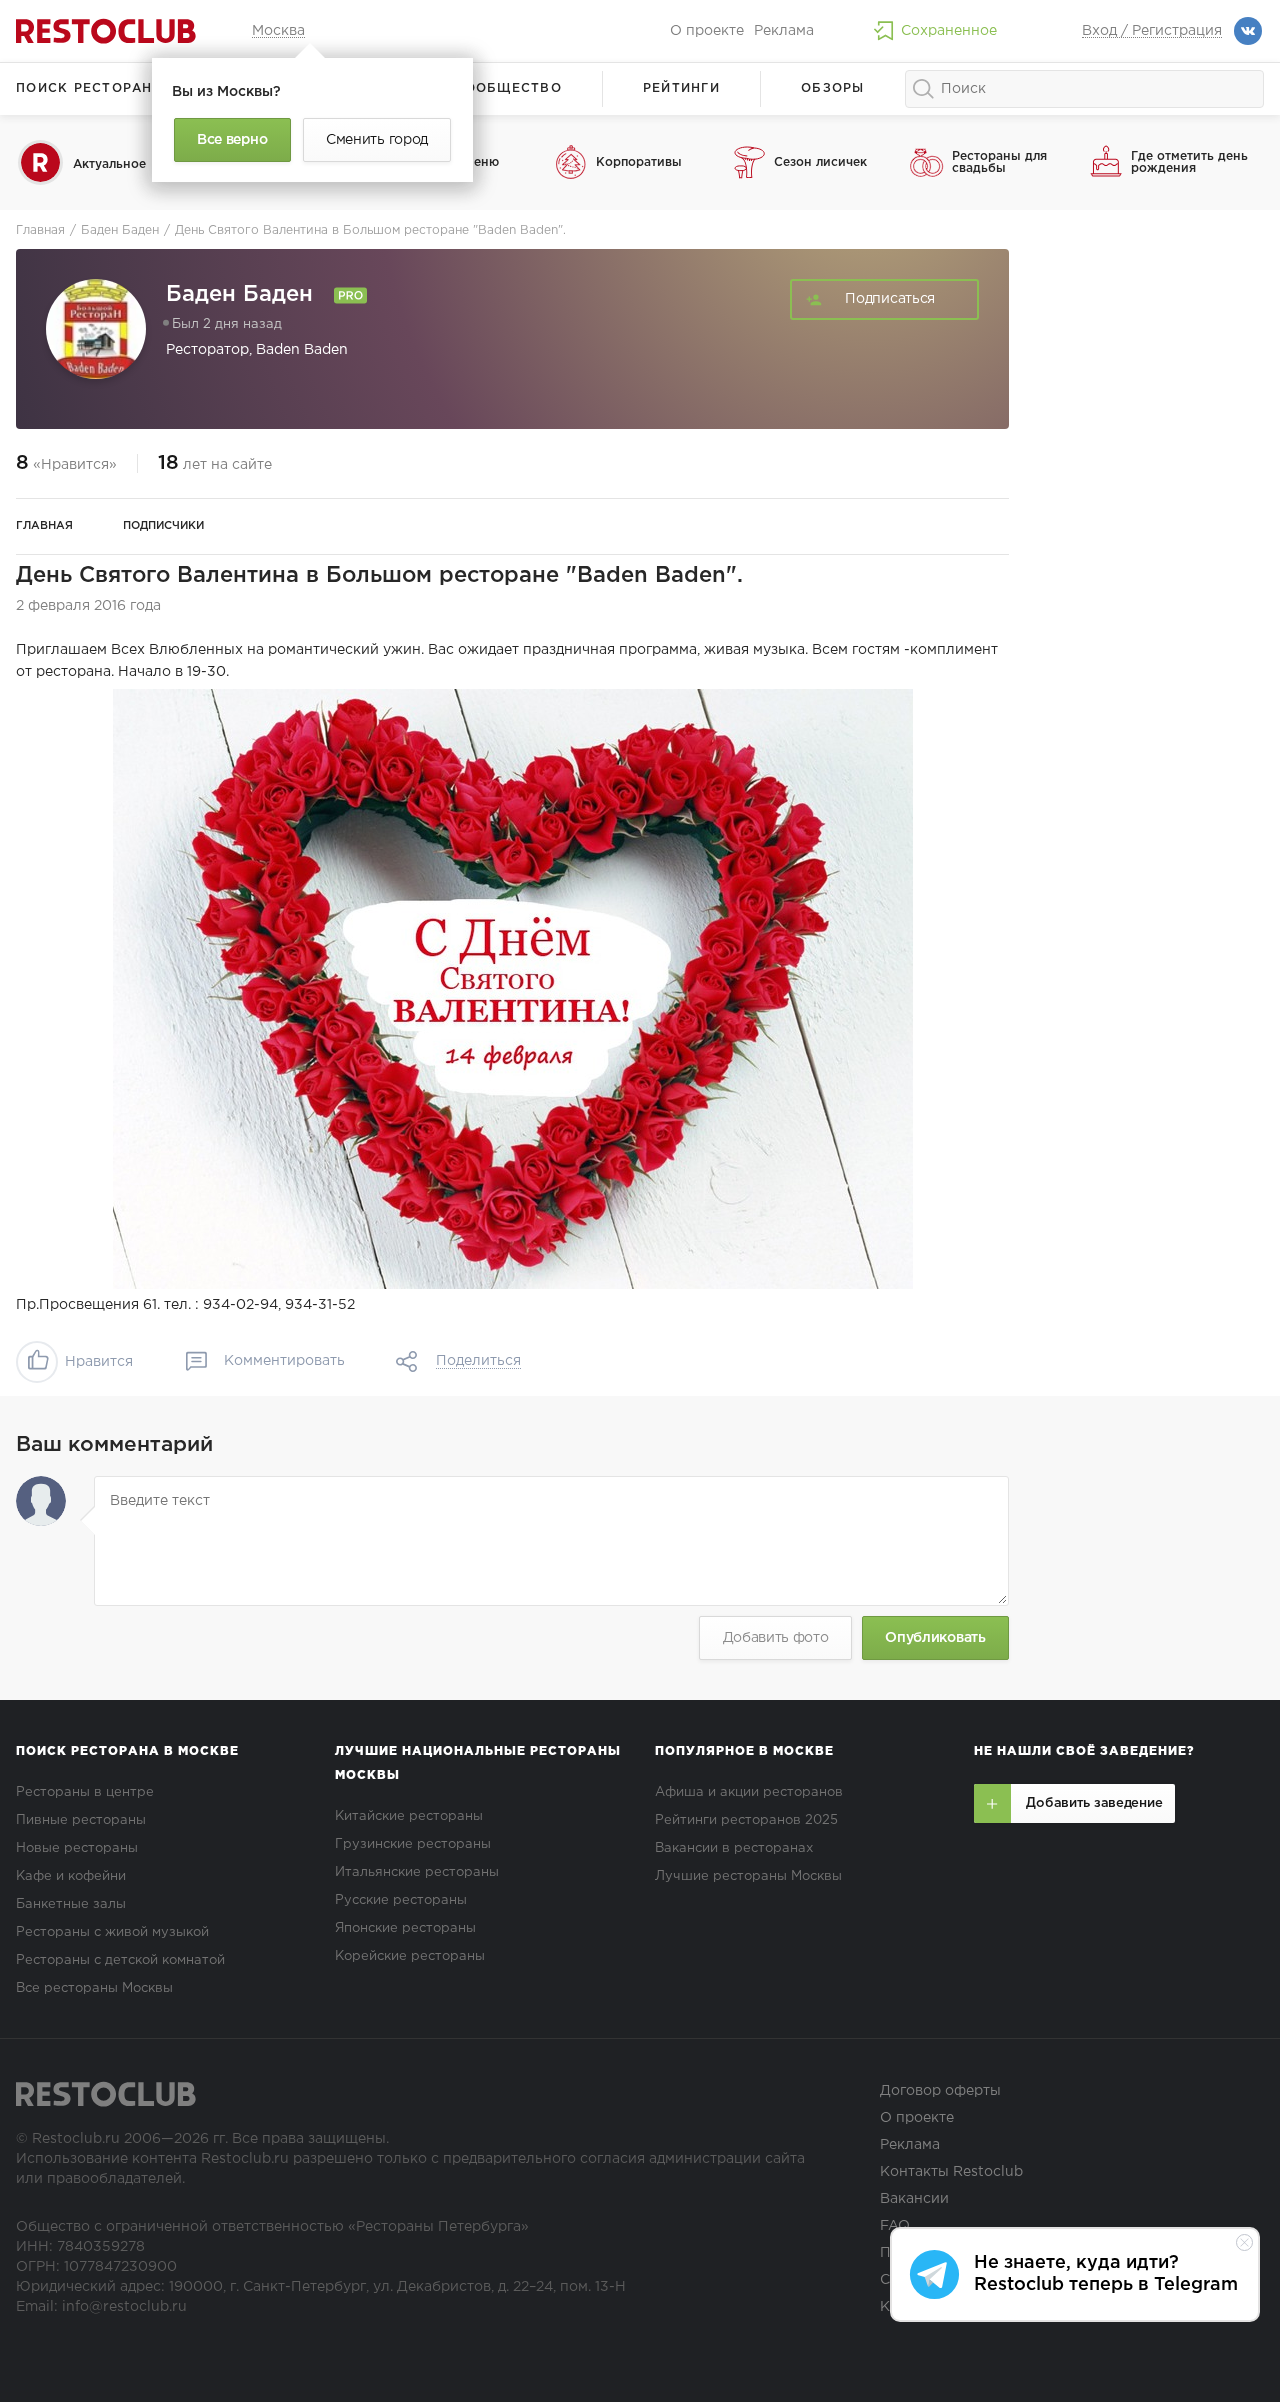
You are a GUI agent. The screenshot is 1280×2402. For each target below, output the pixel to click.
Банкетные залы (71, 1904)
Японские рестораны (405, 1928)
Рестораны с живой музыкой (112, 1932)
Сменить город (377, 140)
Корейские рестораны (410, 1956)
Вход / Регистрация (1152, 31)
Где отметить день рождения (1189, 162)
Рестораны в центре (85, 1792)
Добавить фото (776, 1638)
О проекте (707, 31)
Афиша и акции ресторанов (749, 1792)
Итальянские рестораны (417, 1872)
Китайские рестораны (409, 1816)
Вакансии (914, 2199)
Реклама (784, 31)
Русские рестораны (401, 1900)
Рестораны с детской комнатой (120, 1960)
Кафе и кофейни (71, 1876)
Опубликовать (935, 1638)
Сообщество (508, 88)
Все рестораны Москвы (94, 1988)
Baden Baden (302, 350)
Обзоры (833, 88)
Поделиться (478, 1361)
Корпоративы (639, 162)
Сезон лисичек (820, 162)
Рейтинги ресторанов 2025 (746, 1820)
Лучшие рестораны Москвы (748, 1876)
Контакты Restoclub (951, 2172)
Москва (278, 31)
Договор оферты (940, 2091)
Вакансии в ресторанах (734, 1848)
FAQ (895, 2226)
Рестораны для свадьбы (999, 162)
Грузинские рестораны (413, 1844)
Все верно (232, 140)
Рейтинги (681, 88)
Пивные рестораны (81, 1820)
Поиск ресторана (89, 88)
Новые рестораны (77, 1848)
